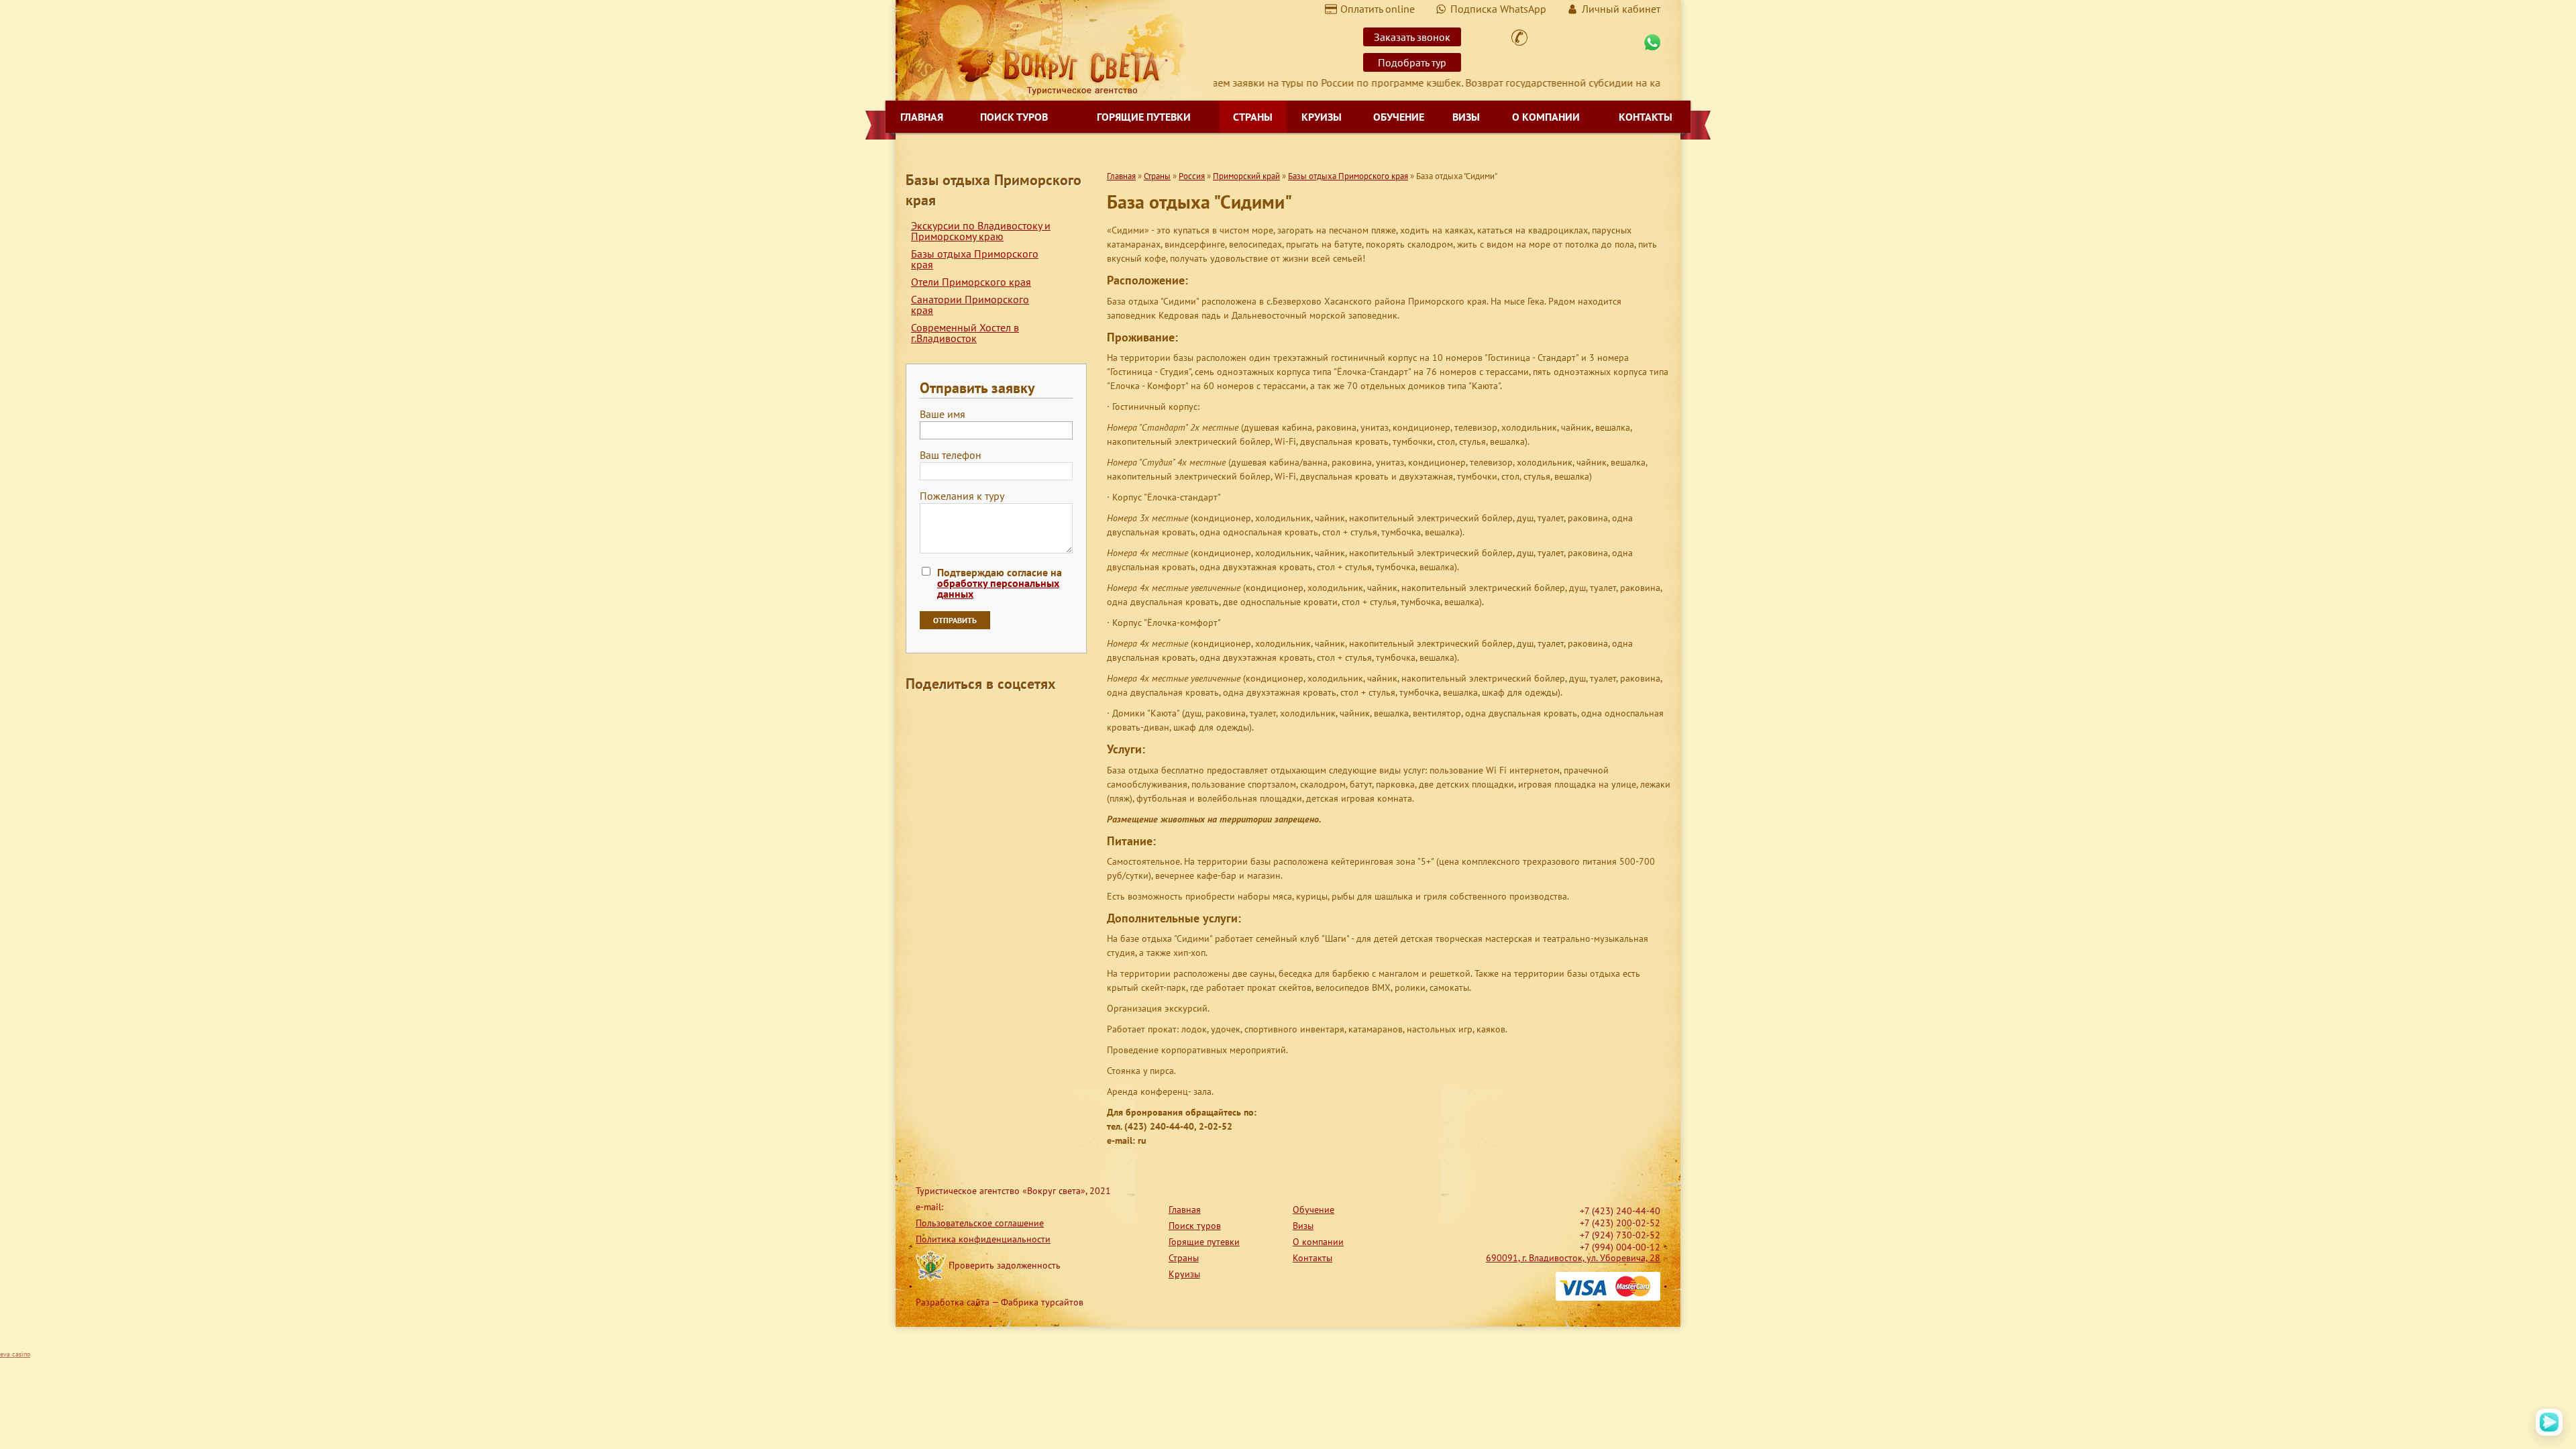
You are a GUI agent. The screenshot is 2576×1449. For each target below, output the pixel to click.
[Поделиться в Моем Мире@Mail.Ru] (942, 714)
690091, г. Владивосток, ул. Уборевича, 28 (1573, 1258)
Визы (1466, 117)
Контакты (1646, 117)
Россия (1192, 176)
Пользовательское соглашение (980, 1223)
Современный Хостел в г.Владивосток (965, 333)
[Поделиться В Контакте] (1018, 714)
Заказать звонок (1412, 37)
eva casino (15, 1354)
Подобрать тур (1412, 62)
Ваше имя (943, 415)
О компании (1546, 117)
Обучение (1399, 117)
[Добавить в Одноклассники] (967, 714)
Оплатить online (1378, 9)
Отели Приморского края (971, 282)
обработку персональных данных (998, 588)
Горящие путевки (1144, 117)
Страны (1253, 117)
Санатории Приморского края (970, 305)
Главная (922, 117)
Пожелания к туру (962, 496)
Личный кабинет (1621, 9)
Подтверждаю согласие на (1000, 583)
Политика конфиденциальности (983, 1239)
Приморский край (1246, 176)
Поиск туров (1014, 117)
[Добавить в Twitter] (993, 714)
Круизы (1322, 117)
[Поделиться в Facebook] (916, 714)
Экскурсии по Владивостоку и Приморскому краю (981, 231)
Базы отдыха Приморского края (975, 259)
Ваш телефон (951, 455)
